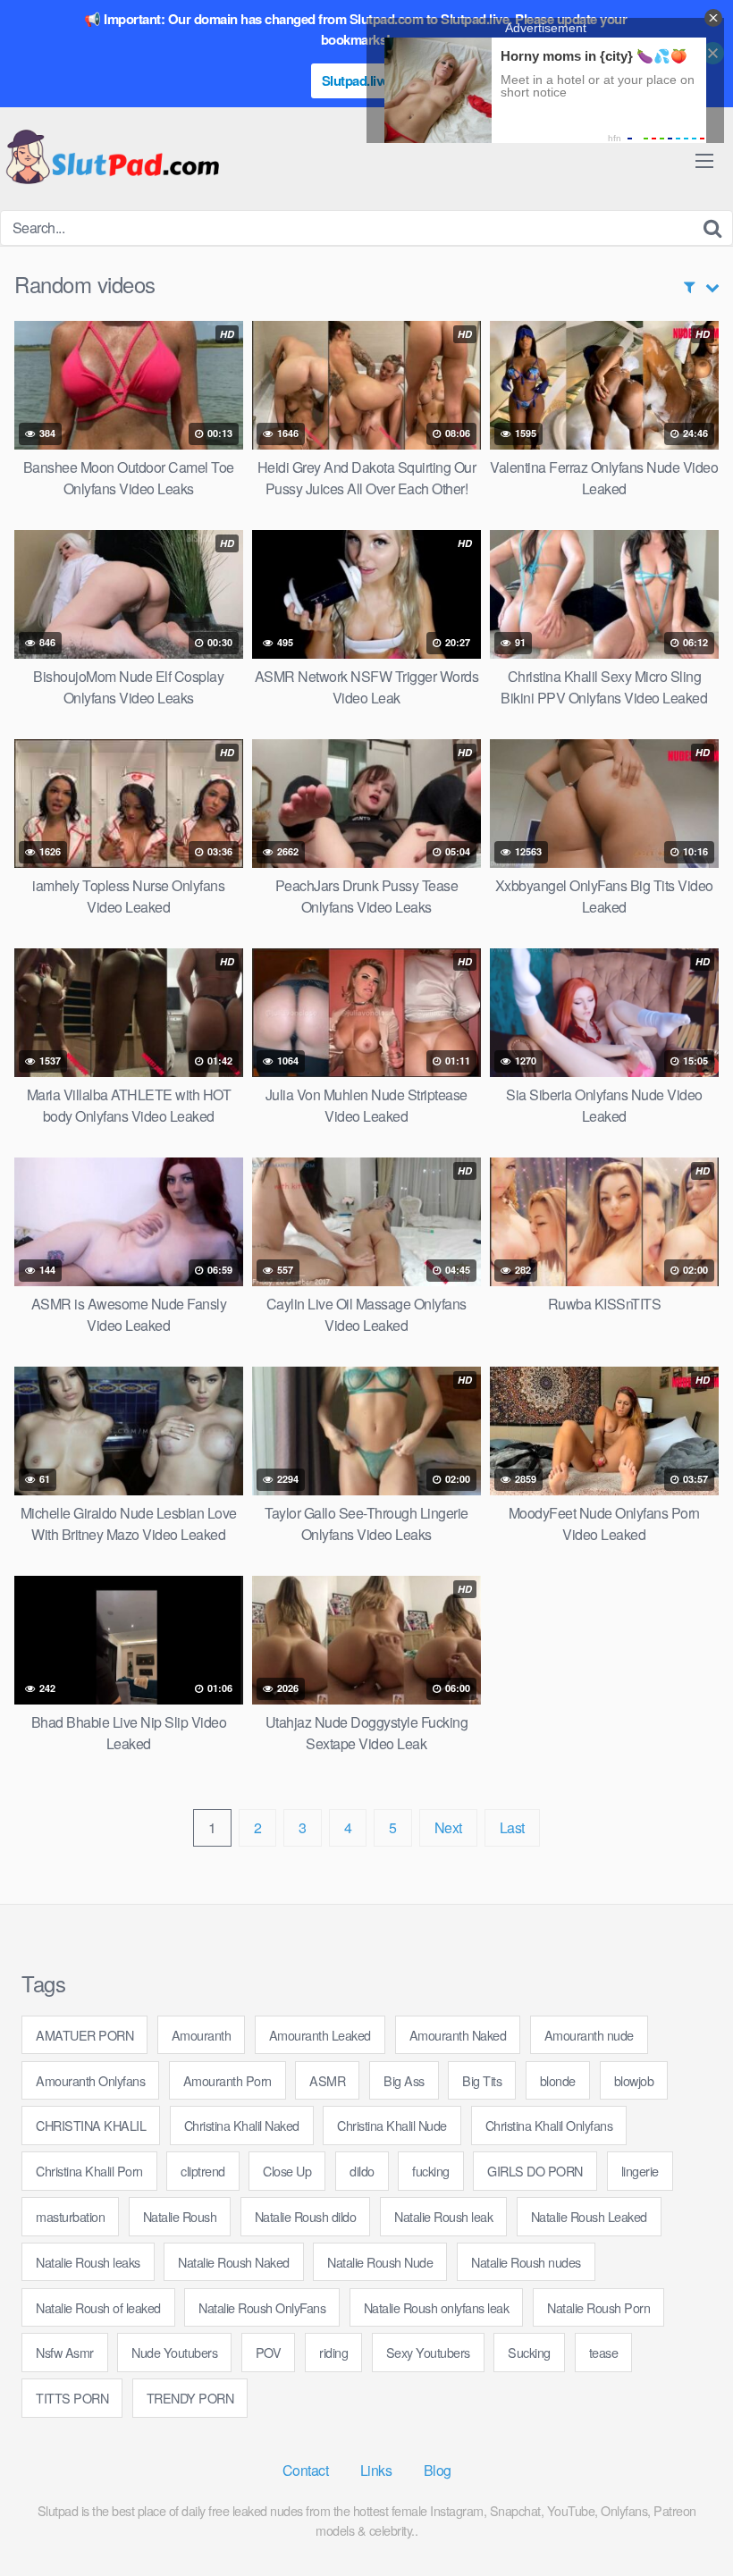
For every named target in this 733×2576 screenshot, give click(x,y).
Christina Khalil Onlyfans (549, 2125)
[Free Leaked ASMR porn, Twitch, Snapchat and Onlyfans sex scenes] (112, 159)
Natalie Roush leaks (88, 2262)
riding (333, 2352)
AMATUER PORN (84, 2035)
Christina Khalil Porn (89, 2171)
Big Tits (482, 2080)
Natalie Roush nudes (526, 2262)
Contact (306, 2470)
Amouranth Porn (227, 2080)
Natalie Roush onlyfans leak (437, 2307)
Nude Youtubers (174, 2352)
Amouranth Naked (458, 2035)
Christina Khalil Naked (242, 2125)
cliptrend (203, 2171)
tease (604, 2352)
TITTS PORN (72, 2398)
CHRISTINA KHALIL (91, 2125)
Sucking (529, 2352)
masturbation (70, 2216)
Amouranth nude (589, 2035)
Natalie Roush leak (443, 2216)
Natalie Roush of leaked (98, 2307)
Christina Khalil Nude (392, 2125)
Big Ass (404, 2080)
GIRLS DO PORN (535, 2171)
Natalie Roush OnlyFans (262, 2307)
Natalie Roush (180, 2216)
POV (269, 2352)
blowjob (634, 2080)
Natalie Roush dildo (306, 2216)
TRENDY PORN (190, 2398)
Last (512, 1827)
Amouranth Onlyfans (90, 2080)
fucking (431, 2171)
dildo (362, 2171)
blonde (558, 2080)
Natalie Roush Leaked (589, 2216)
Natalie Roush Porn (598, 2307)
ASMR (327, 2080)
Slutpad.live (356, 80)
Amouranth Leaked (320, 2035)
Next (448, 1827)
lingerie (640, 2171)
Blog (438, 2470)
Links (376, 2470)
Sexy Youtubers (428, 2352)
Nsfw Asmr (65, 2352)
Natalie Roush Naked (234, 2262)
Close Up (287, 2171)
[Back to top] (684, 2519)
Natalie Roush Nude (380, 2262)
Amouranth (202, 2035)
